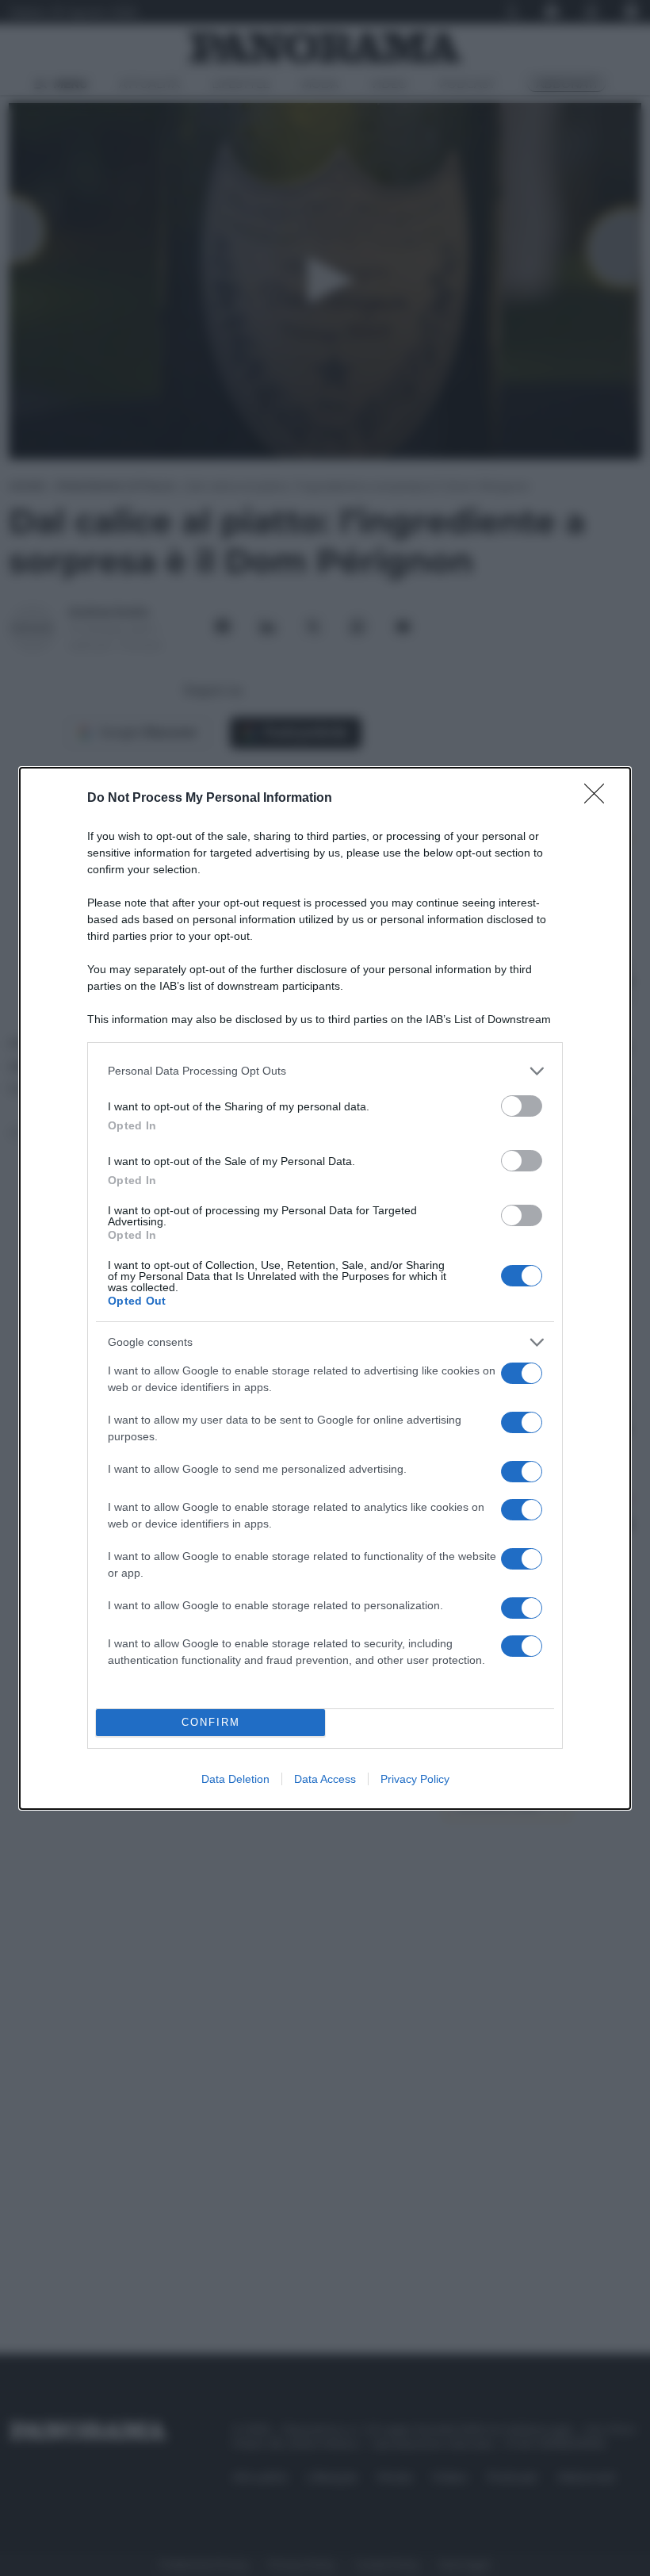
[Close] (599, 799)
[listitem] (325, 1071)
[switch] (522, 1106)
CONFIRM (211, 1722)
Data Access (325, 1779)
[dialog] (325, 1288)
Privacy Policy (415, 1779)
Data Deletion (235, 1779)
